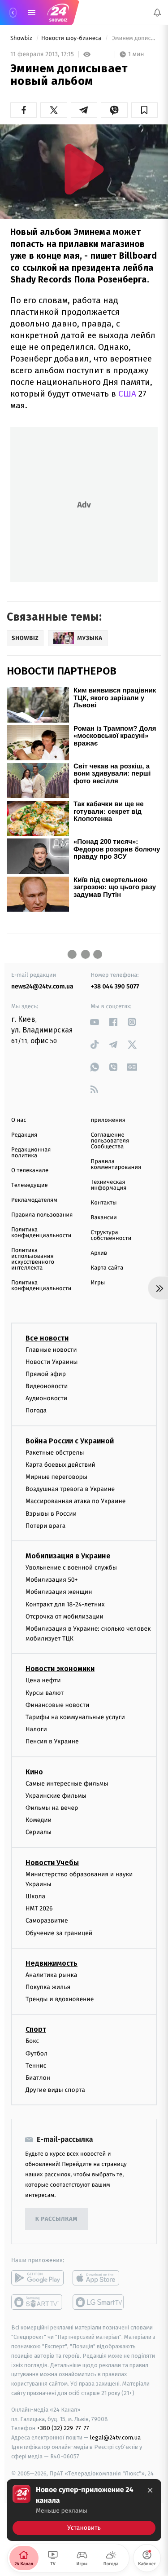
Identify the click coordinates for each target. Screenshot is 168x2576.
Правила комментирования (116, 1164)
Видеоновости (47, 1386)
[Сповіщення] (157, 13)
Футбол (37, 2053)
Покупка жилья (48, 1987)
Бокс (32, 2041)
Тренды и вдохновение (60, 2000)
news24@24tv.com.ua (42, 986)
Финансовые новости (57, 1705)
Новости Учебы (52, 1863)
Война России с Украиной (70, 1441)
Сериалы (39, 1833)
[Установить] (84, 2510)
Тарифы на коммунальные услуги (75, 1717)
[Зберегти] (144, 110)
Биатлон (38, 2078)
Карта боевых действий (60, 1465)
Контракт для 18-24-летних (65, 1604)
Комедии (39, 1820)
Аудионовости (46, 1399)
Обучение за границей (59, 1933)
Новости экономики (60, 1669)
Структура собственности (111, 1235)
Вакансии (104, 1218)
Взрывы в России (51, 1514)
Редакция (24, 1135)
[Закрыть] (150, 2490)
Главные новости (51, 1350)
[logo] (58, 13)
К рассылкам (56, 2219)
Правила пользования (42, 1215)
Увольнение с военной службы (71, 1568)
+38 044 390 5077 (115, 986)
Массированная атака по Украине (75, 1502)
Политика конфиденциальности (41, 1233)
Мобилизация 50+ (52, 1580)
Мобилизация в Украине (68, 1556)
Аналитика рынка (52, 1975)
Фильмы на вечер (52, 1808)
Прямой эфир (46, 1374)
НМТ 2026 (39, 1909)
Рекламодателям (34, 1200)
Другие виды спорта (55, 2090)
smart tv (37, 2303)
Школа (35, 1897)
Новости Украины (52, 1362)
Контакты (104, 1203)
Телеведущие (30, 1185)
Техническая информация (109, 1185)
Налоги (36, 1730)
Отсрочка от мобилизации (65, 1617)
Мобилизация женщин (59, 1592)
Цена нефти (43, 1681)
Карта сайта (107, 1268)
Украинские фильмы (56, 1796)
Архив (99, 1253)
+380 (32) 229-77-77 (63, 2428)
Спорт (36, 2030)
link (95, 1022)
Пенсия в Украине (52, 1742)
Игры (98, 1283)
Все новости (47, 1338)
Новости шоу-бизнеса (72, 38)
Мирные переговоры (56, 1477)
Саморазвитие (47, 1921)
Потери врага (45, 1526)
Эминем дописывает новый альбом (134, 38)
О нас (19, 1120)
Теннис (36, 2066)
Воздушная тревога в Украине (70, 1489)
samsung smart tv (99, 2303)
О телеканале (30, 1171)
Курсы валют (45, 1693)
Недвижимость (52, 1963)
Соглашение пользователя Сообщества (110, 1141)
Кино (34, 1772)
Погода (36, 1411)
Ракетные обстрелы (55, 1453)
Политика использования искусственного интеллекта (33, 1259)
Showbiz (22, 38)
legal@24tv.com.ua (115, 2438)
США (127, 394)
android (37, 2278)
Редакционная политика (31, 1153)
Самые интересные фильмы (67, 1784)
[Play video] (84, 169)
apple (99, 2278)
